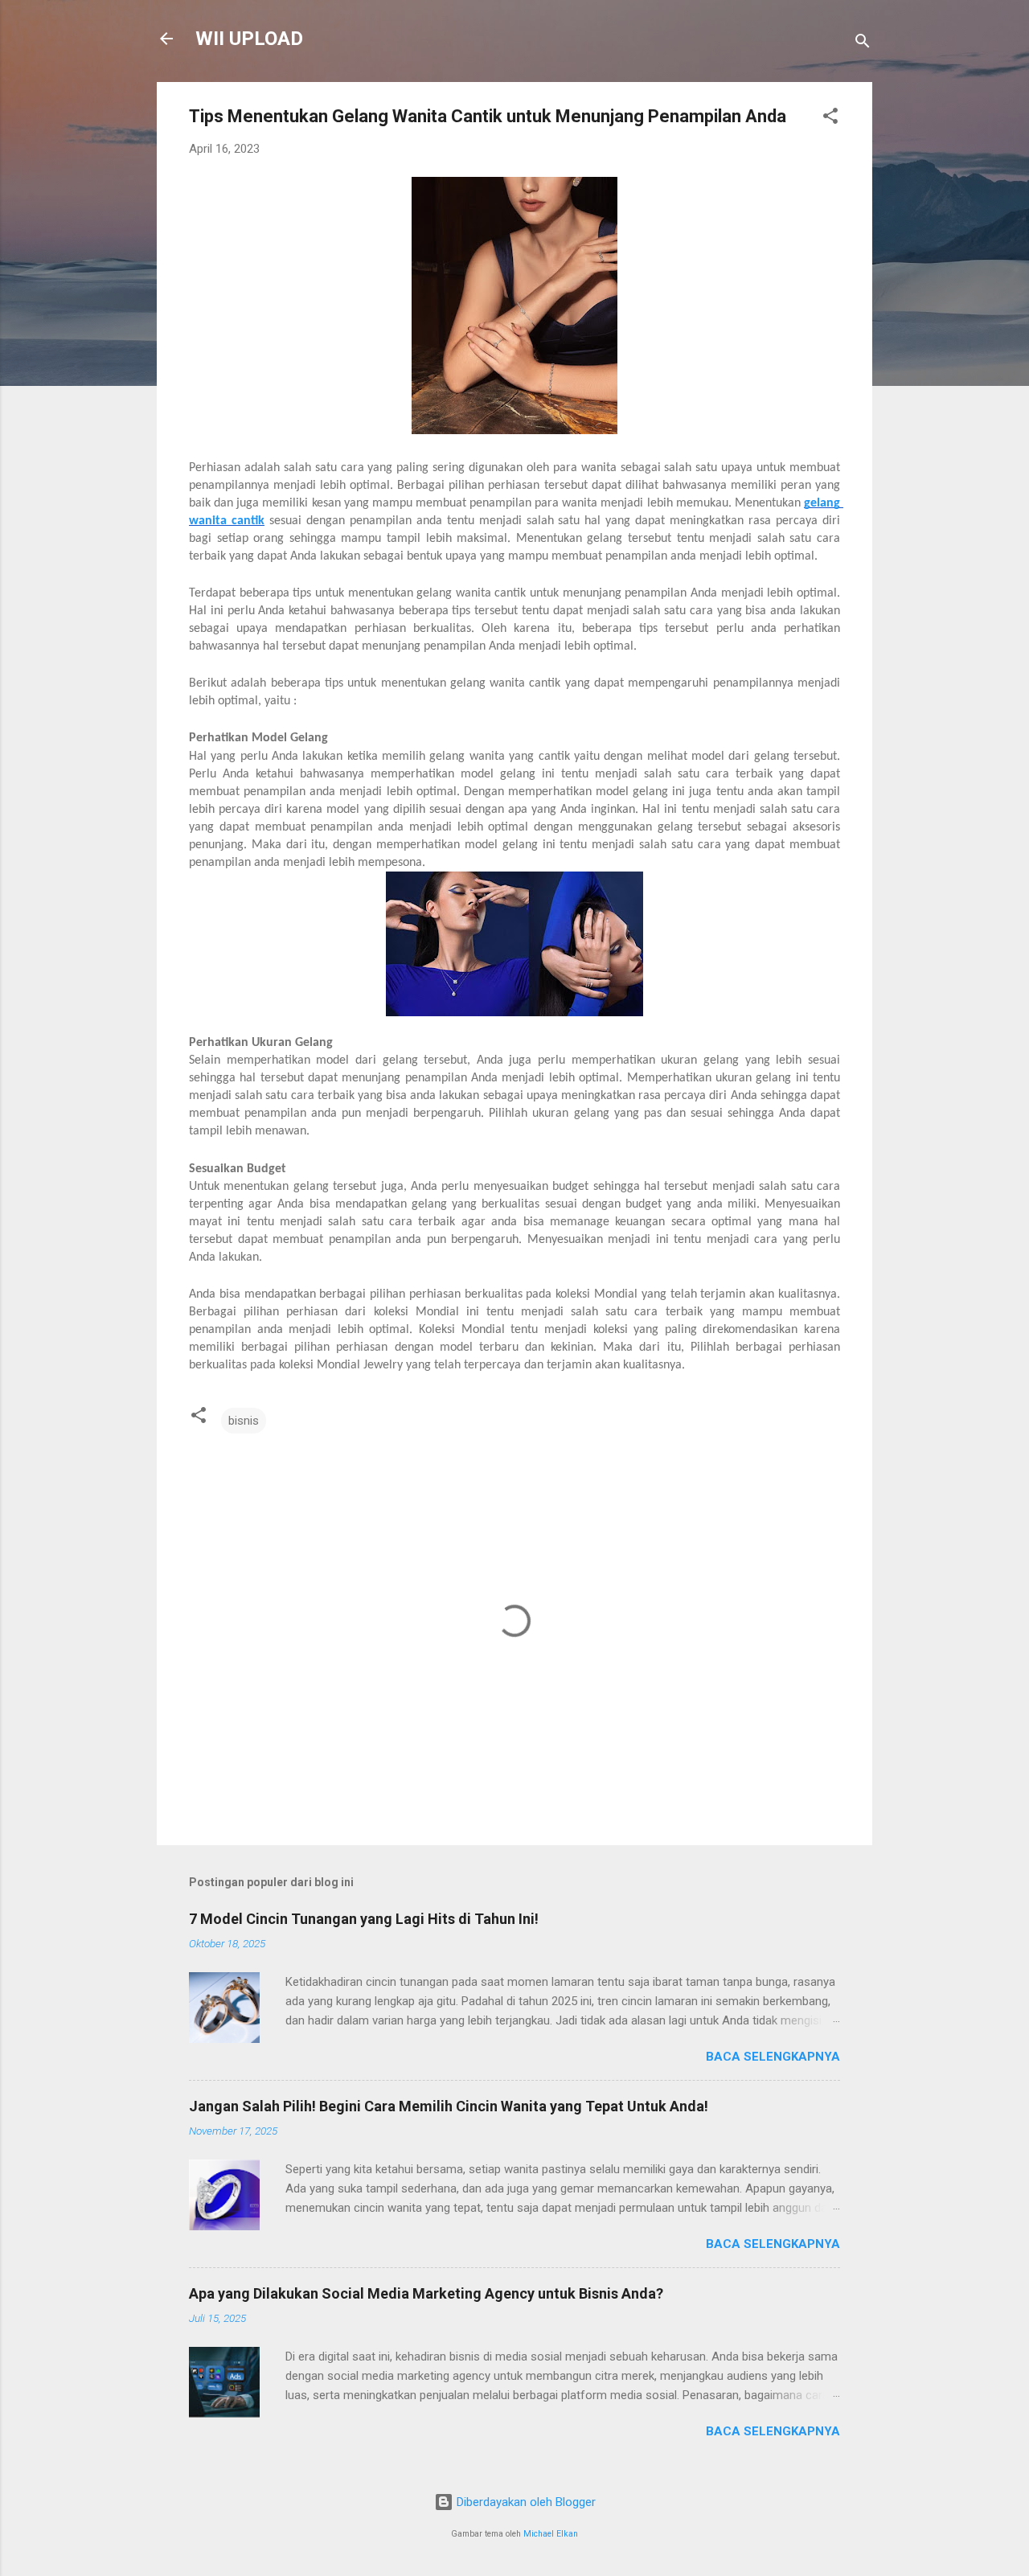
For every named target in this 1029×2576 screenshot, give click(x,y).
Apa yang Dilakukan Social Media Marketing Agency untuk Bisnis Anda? (426, 2293)
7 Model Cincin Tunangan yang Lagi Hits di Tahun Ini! (364, 1919)
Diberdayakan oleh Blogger (525, 2502)
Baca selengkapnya (773, 2057)
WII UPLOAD (249, 39)
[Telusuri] (863, 44)
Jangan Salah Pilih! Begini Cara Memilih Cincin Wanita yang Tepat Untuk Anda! (449, 2106)
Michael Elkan (551, 2534)
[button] (830, 119)
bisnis (244, 1421)
